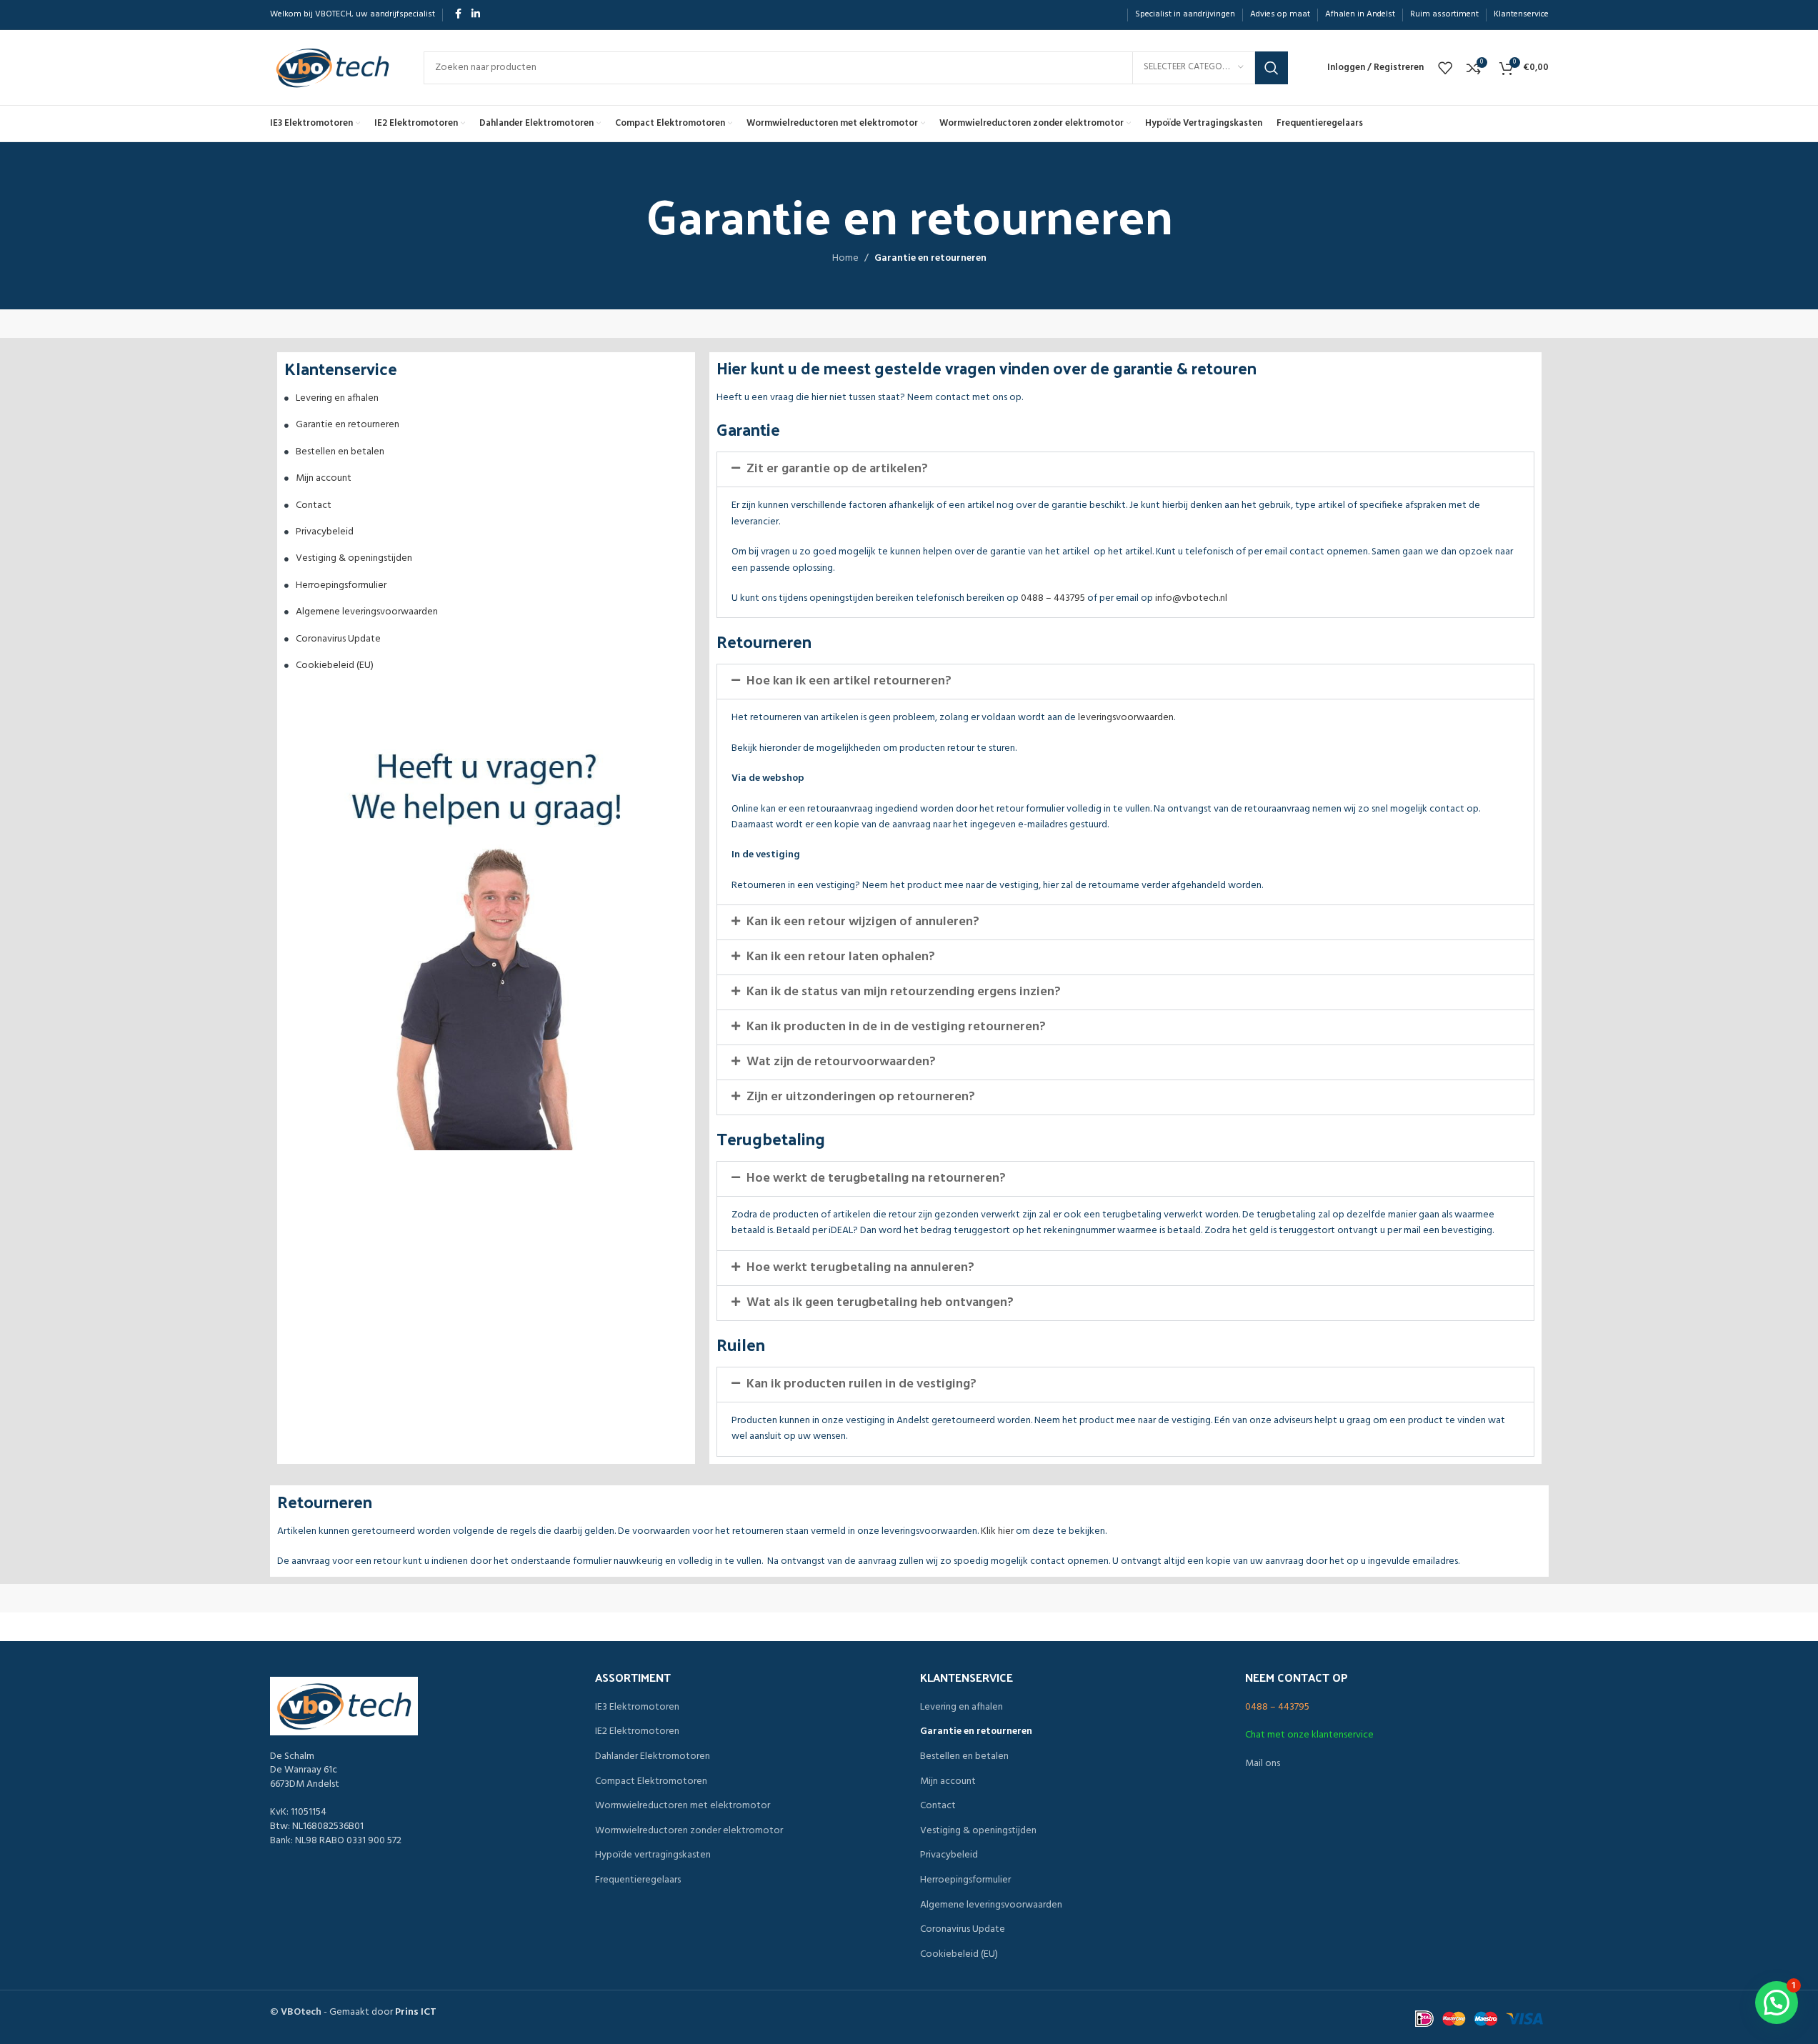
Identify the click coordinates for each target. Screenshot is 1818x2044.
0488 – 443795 (1053, 598)
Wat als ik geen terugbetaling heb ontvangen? (880, 1303)
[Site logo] (333, 68)
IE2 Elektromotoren (637, 1732)
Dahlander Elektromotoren (653, 1757)
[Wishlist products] (1445, 68)
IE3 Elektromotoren (637, 1708)
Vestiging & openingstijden (354, 558)
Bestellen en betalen (340, 452)
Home (845, 259)
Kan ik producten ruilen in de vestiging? (861, 1384)
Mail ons (1263, 1764)
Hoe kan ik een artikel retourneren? (849, 681)
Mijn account (324, 478)
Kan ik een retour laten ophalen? (841, 957)
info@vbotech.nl (1191, 598)
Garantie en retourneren (348, 425)
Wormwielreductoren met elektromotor (683, 1806)
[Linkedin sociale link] (476, 15)
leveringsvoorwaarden (1126, 718)
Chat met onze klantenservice (1309, 1735)
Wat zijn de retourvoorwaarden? (841, 1062)
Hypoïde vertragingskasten (653, 1855)
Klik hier (997, 1531)
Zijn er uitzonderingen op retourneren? (861, 1097)
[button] (1125, 469)
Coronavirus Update (338, 639)
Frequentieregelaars (638, 1880)
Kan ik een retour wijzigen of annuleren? (863, 922)
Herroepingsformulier (341, 585)
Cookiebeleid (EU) (335, 665)
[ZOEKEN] (1272, 68)
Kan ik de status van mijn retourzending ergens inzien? (904, 992)
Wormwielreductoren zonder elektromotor (689, 1831)
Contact (314, 505)
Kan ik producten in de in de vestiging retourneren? (896, 1027)
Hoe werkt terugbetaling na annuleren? (860, 1268)
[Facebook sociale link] (459, 15)
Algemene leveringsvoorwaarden (367, 612)
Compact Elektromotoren (651, 1782)
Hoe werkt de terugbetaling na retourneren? (876, 1178)
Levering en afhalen (337, 398)
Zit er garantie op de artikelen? (837, 469)
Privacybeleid (325, 532)
